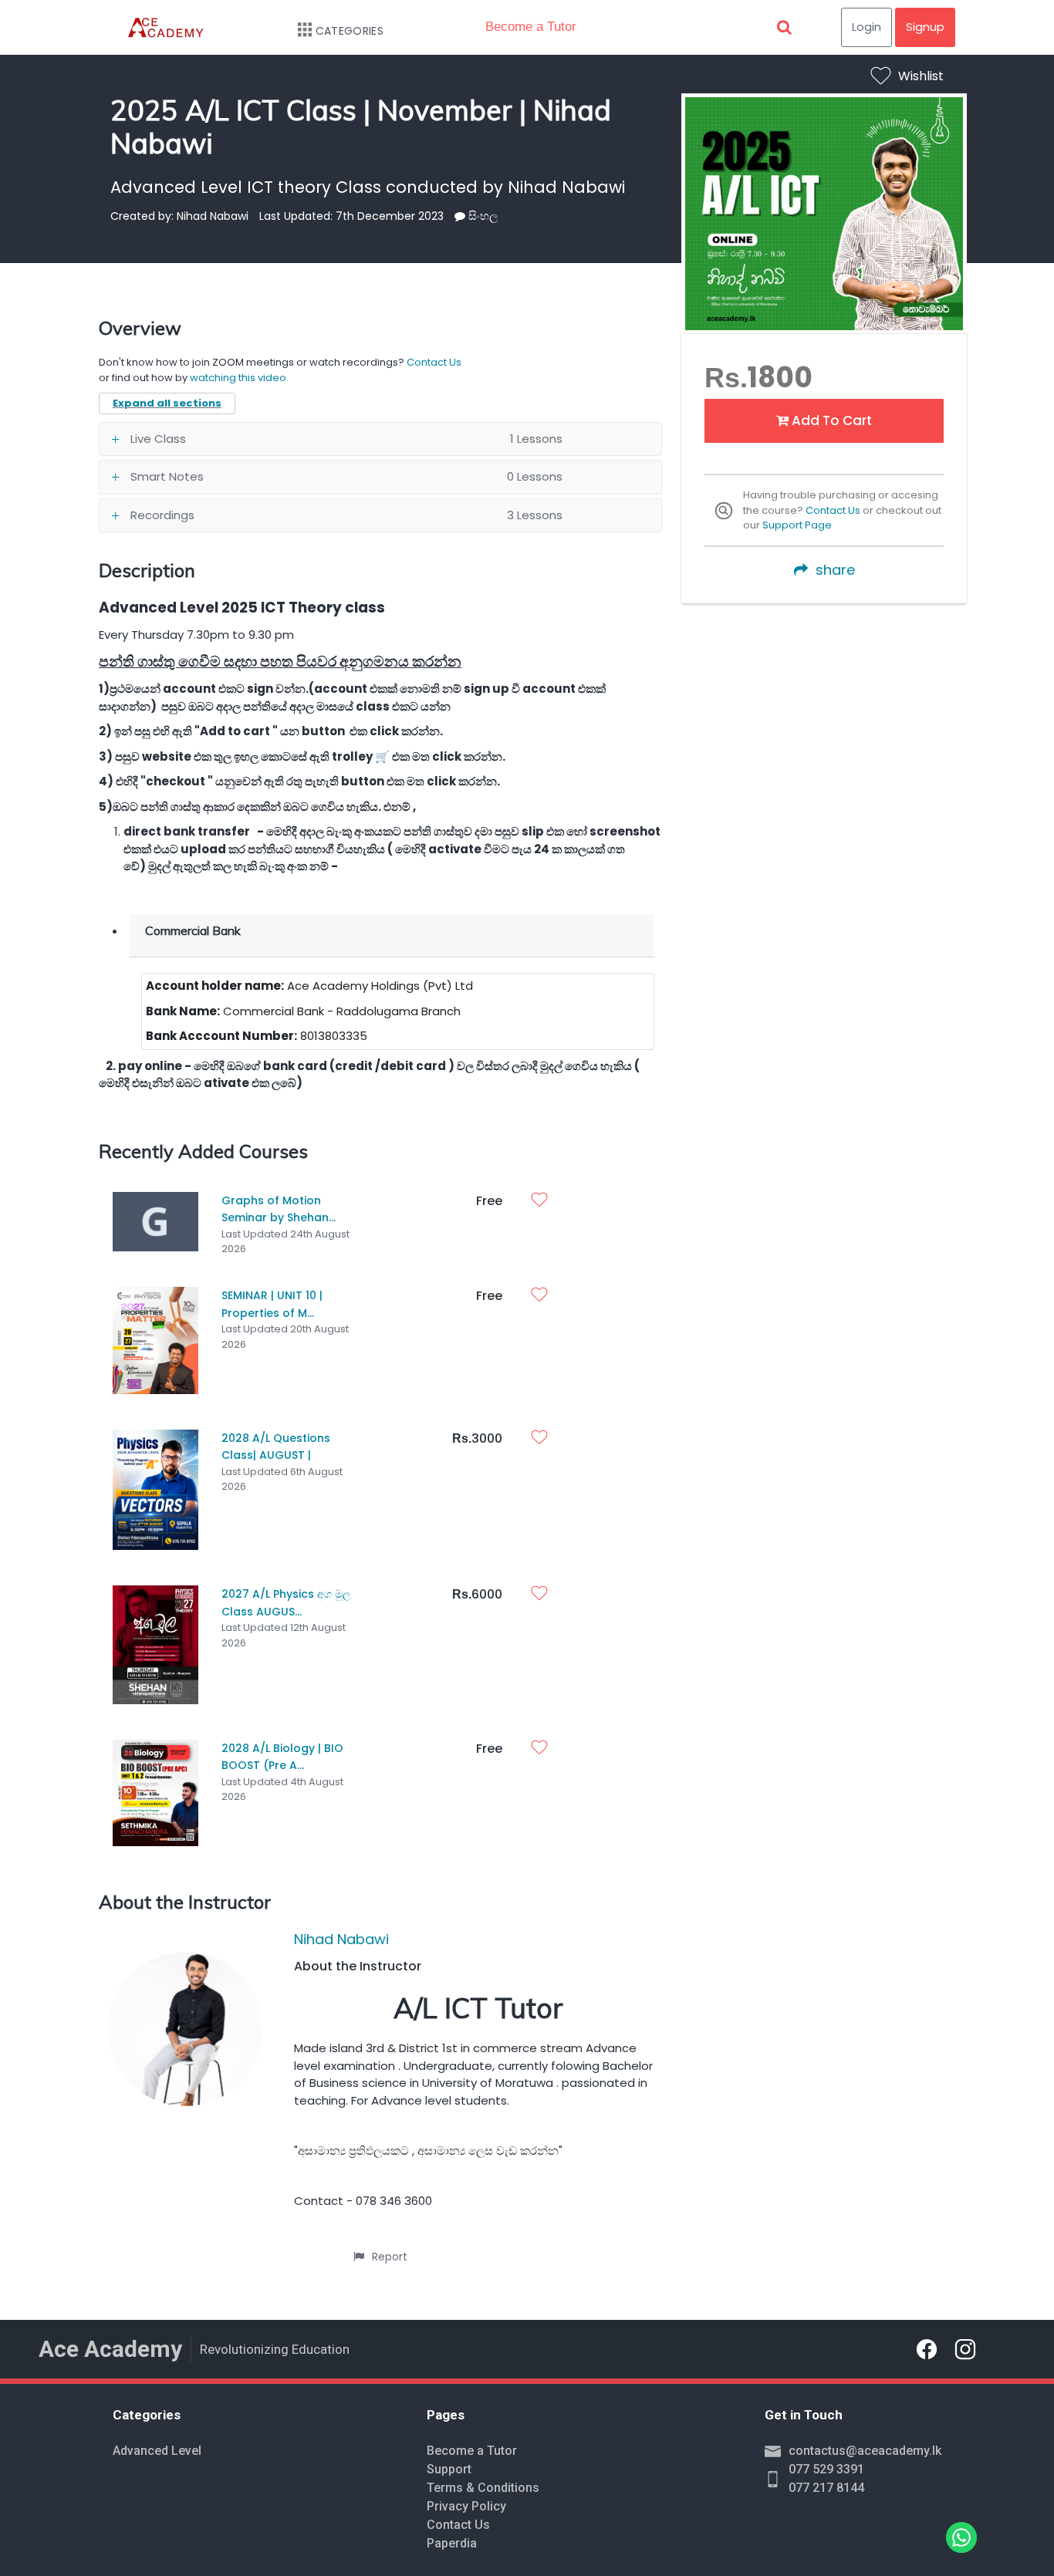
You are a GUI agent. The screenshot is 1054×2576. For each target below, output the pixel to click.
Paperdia (452, 2543)
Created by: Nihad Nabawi (179, 216)
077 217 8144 (826, 2488)
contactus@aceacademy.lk (865, 2451)
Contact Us (833, 510)
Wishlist (921, 76)
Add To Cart (830, 420)
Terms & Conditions (483, 2488)
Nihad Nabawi (341, 1939)
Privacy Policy (466, 2506)
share (835, 570)
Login (867, 27)
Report (390, 2257)
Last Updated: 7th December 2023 (351, 216)
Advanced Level (157, 2451)
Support (449, 2469)
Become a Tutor (531, 27)
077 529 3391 (826, 2469)
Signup (925, 27)
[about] (460, 216)
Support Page (797, 525)
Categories (350, 31)
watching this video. (239, 378)
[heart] (543, 1201)
